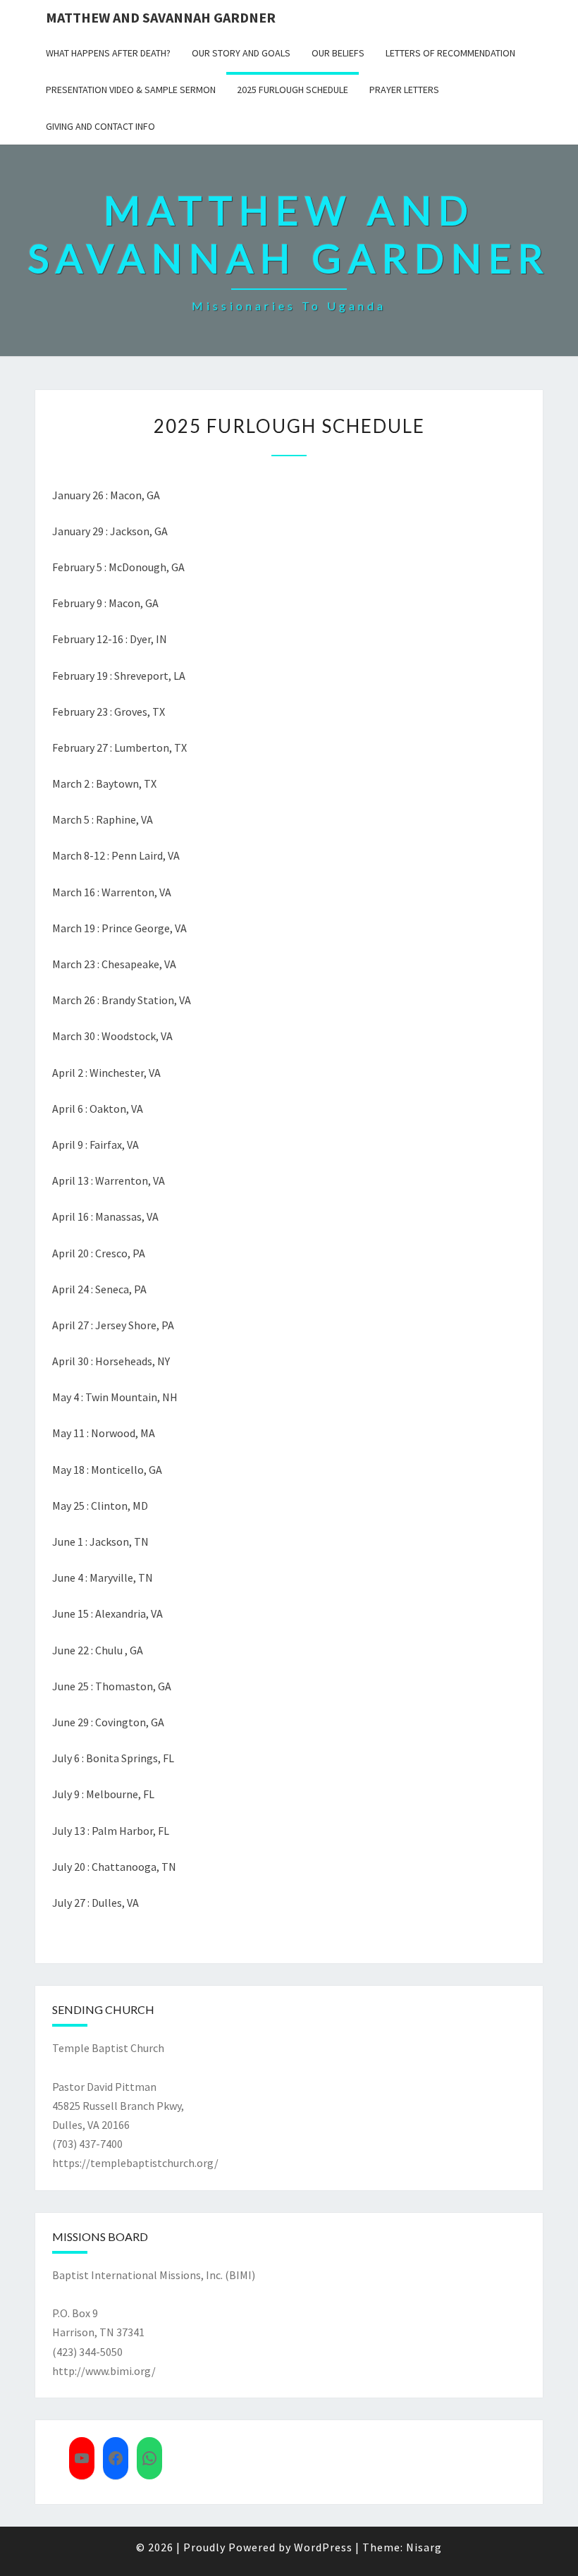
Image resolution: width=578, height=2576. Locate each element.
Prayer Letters (404, 90)
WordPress (323, 2547)
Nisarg (424, 2547)
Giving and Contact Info (100, 126)
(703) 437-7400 (87, 2144)
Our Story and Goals (241, 53)
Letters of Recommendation (450, 53)
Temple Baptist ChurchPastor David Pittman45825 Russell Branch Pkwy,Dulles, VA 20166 (118, 2086)
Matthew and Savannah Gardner (161, 17)
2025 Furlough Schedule (293, 90)
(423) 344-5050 (87, 2352)
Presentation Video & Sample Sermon (131, 90)
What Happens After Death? (108, 53)
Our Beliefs (338, 53)
